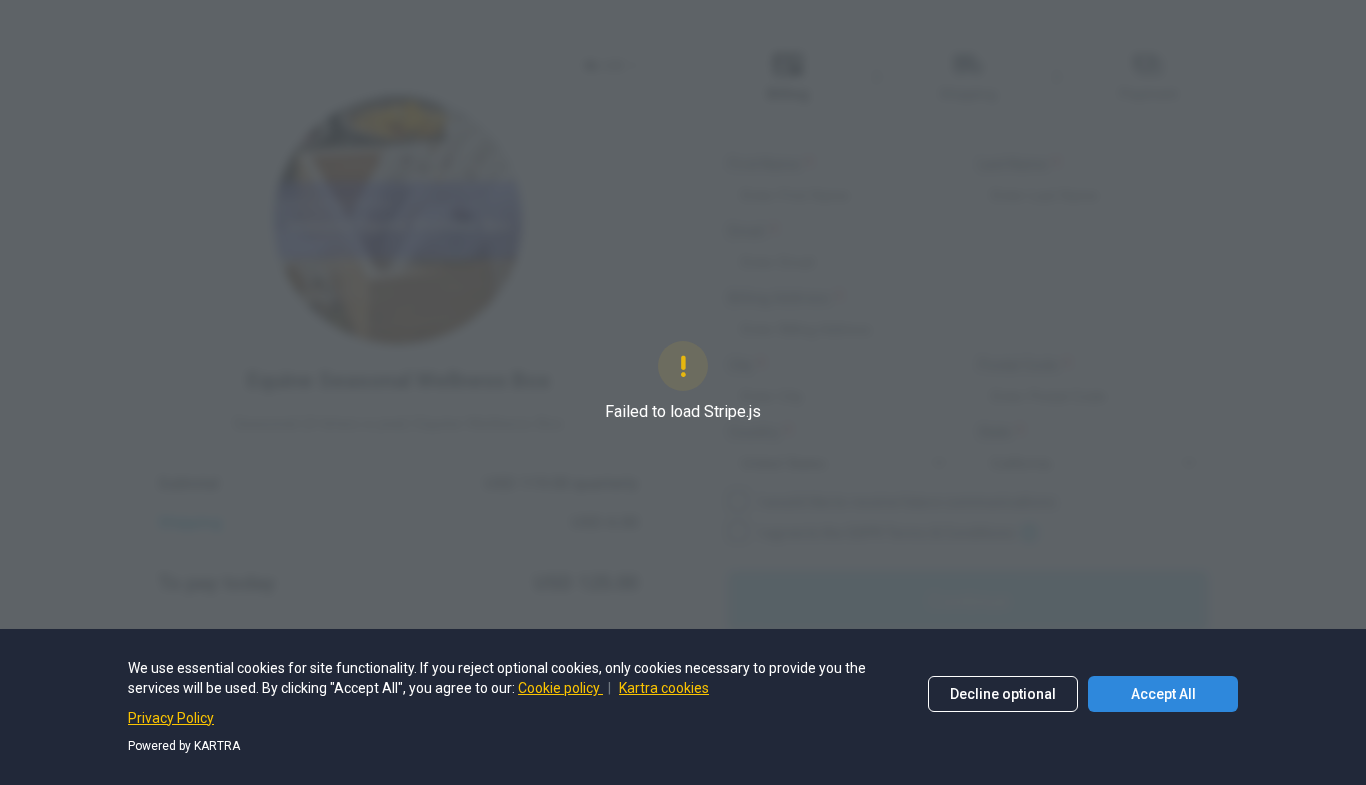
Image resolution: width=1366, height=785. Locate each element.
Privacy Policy (171, 718)
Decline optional (1003, 694)
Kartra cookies (664, 688)
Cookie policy (560, 688)
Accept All (1163, 694)
